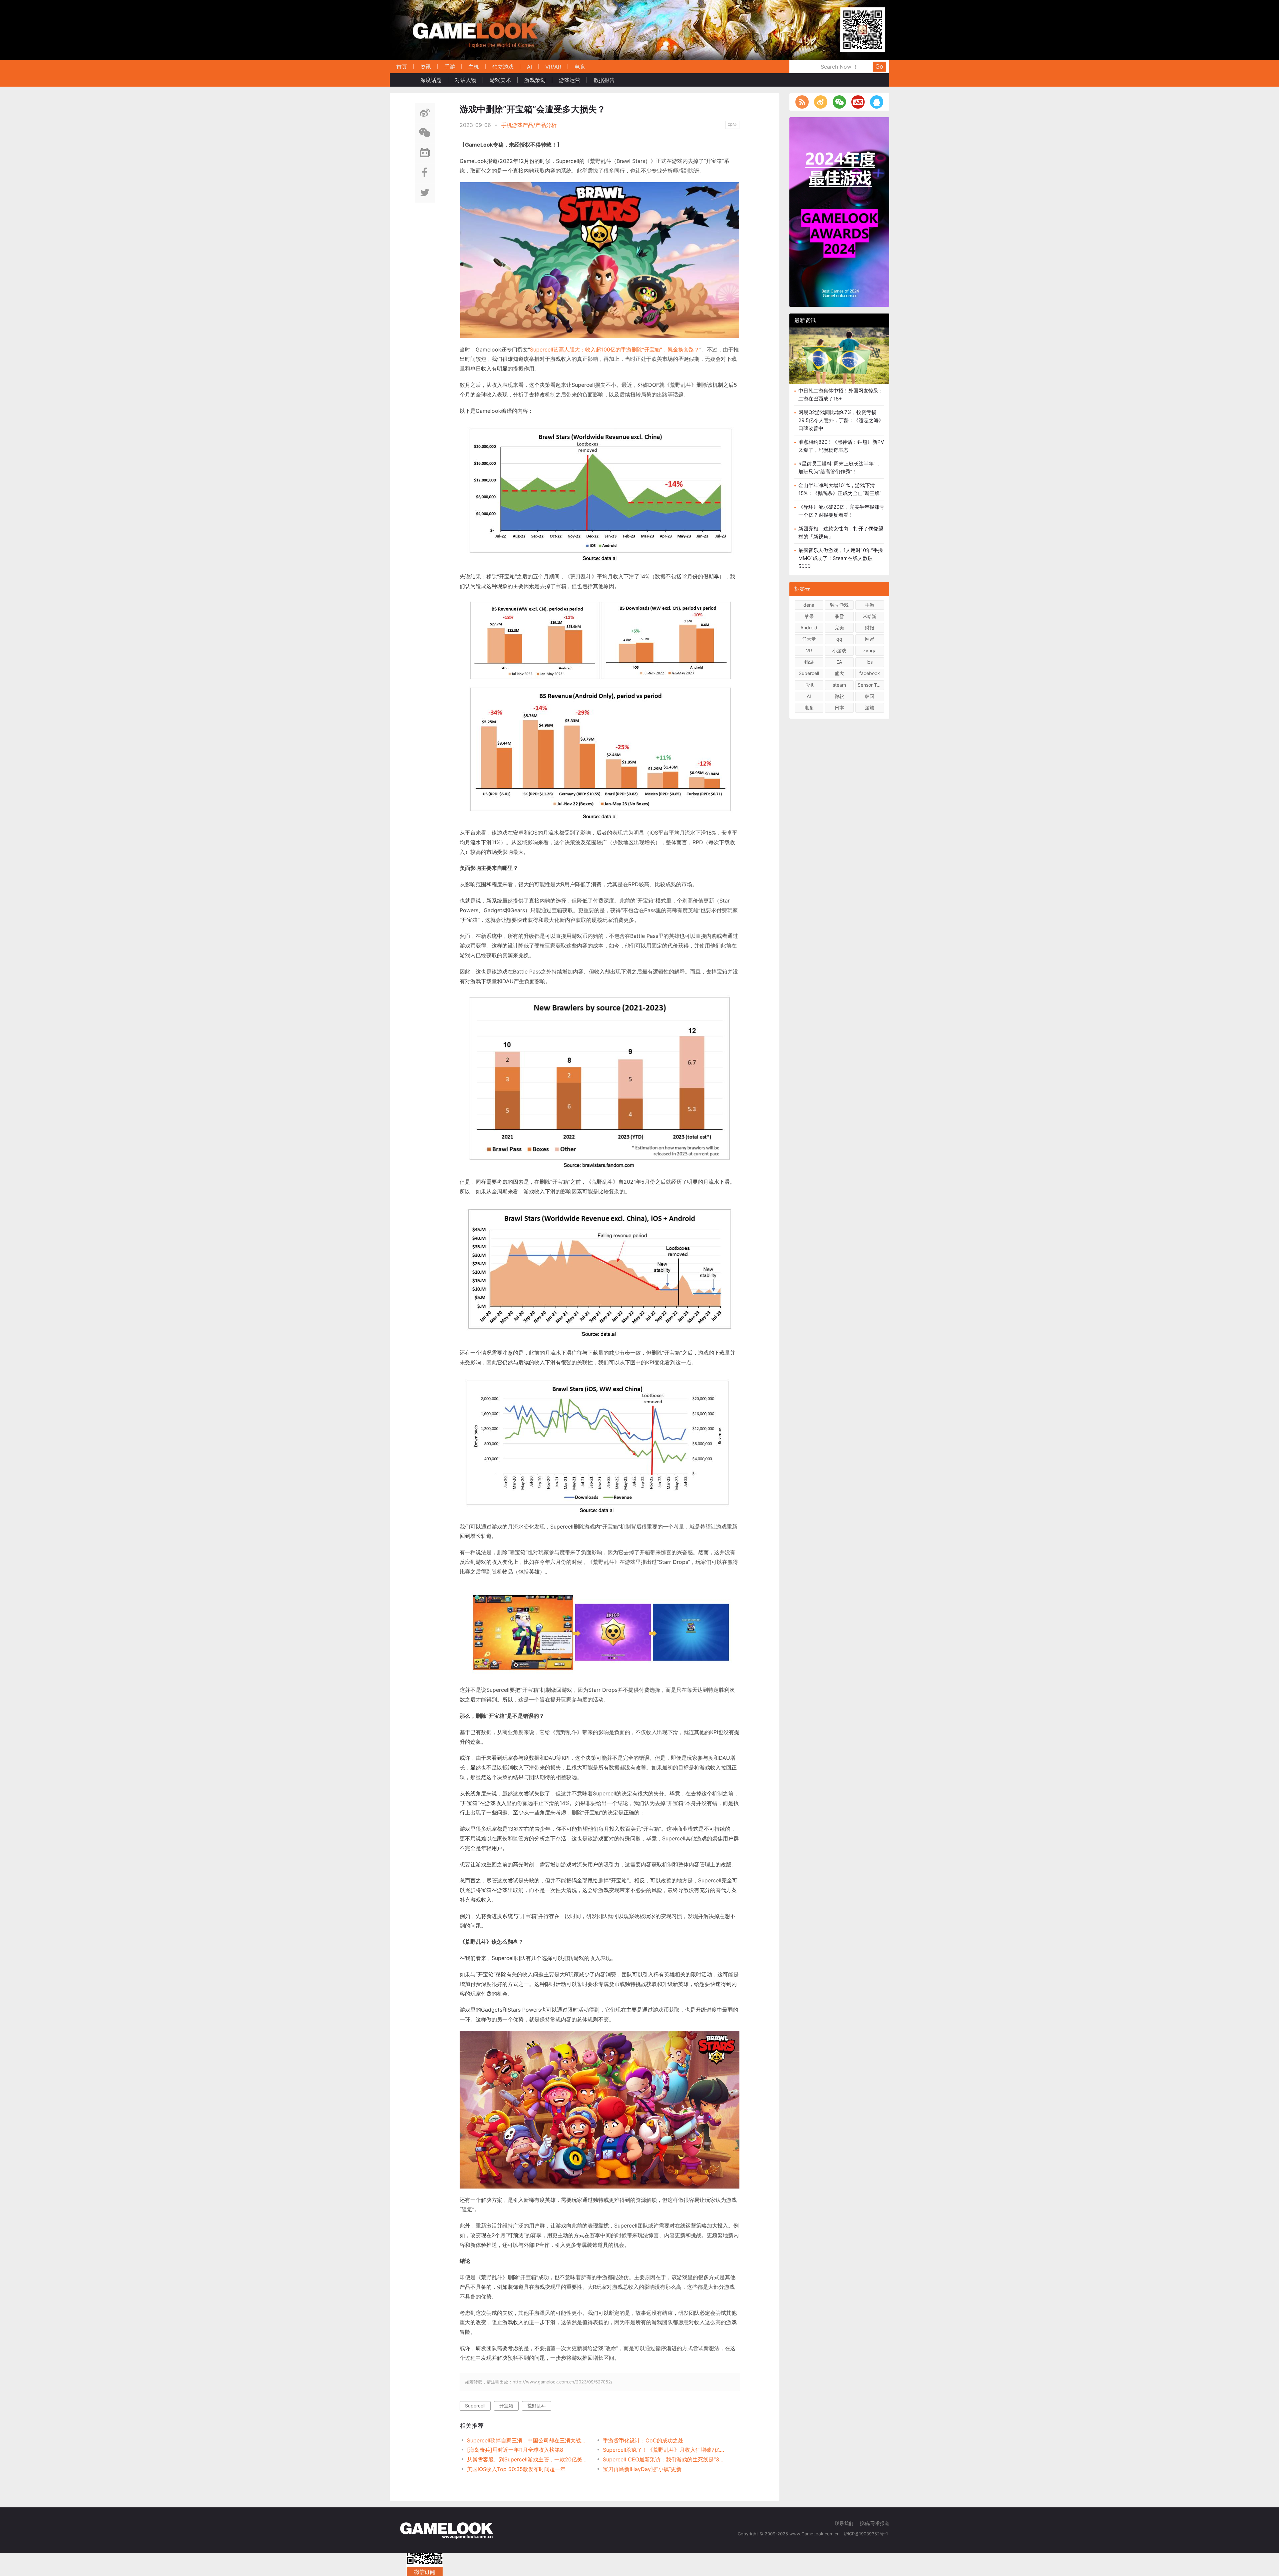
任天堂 (809, 639)
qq (839, 639)
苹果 (809, 616)
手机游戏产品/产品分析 (529, 125)
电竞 (580, 67)
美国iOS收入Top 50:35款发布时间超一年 (516, 2469)
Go (879, 66)
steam (839, 685)
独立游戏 (503, 67)
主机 (474, 67)
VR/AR (553, 67)
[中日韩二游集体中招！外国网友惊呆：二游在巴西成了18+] (839, 361)
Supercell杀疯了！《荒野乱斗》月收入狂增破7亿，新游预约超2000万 (664, 2450)
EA (839, 662)
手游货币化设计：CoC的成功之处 (643, 2440)
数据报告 (604, 80)
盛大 (839, 673)
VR (809, 650)
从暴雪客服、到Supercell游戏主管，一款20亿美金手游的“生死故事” (528, 2459)
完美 (839, 628)
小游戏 (839, 650)
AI (529, 67)
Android (809, 628)
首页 (402, 67)
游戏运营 (570, 80)
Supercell (475, 2406)
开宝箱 (506, 2406)
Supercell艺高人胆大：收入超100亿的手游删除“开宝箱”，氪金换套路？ (615, 349)
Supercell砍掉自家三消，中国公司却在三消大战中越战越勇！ (528, 2440)
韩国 (870, 696)
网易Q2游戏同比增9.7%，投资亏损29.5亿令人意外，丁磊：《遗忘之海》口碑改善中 (841, 420)
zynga (870, 650)
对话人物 (466, 80)
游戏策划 (535, 80)
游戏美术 (500, 80)
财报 (870, 628)
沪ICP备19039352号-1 (866, 2534)
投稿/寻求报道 (874, 2523)
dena (809, 605)
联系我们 (844, 2523)
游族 (870, 707)
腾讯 (809, 685)
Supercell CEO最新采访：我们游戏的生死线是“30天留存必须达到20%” (664, 2459)
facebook (870, 673)
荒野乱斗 (537, 2406)
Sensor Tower (871, 685)
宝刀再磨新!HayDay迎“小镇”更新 (642, 2469)
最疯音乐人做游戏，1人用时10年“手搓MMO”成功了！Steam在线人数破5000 (841, 558)
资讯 (426, 67)
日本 (839, 707)
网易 (870, 639)
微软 (839, 696)
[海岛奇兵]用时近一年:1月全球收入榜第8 (515, 2450)
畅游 (809, 662)
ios (870, 662)
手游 (450, 67)
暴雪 (839, 616)
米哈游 (870, 616)
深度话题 (431, 80)
